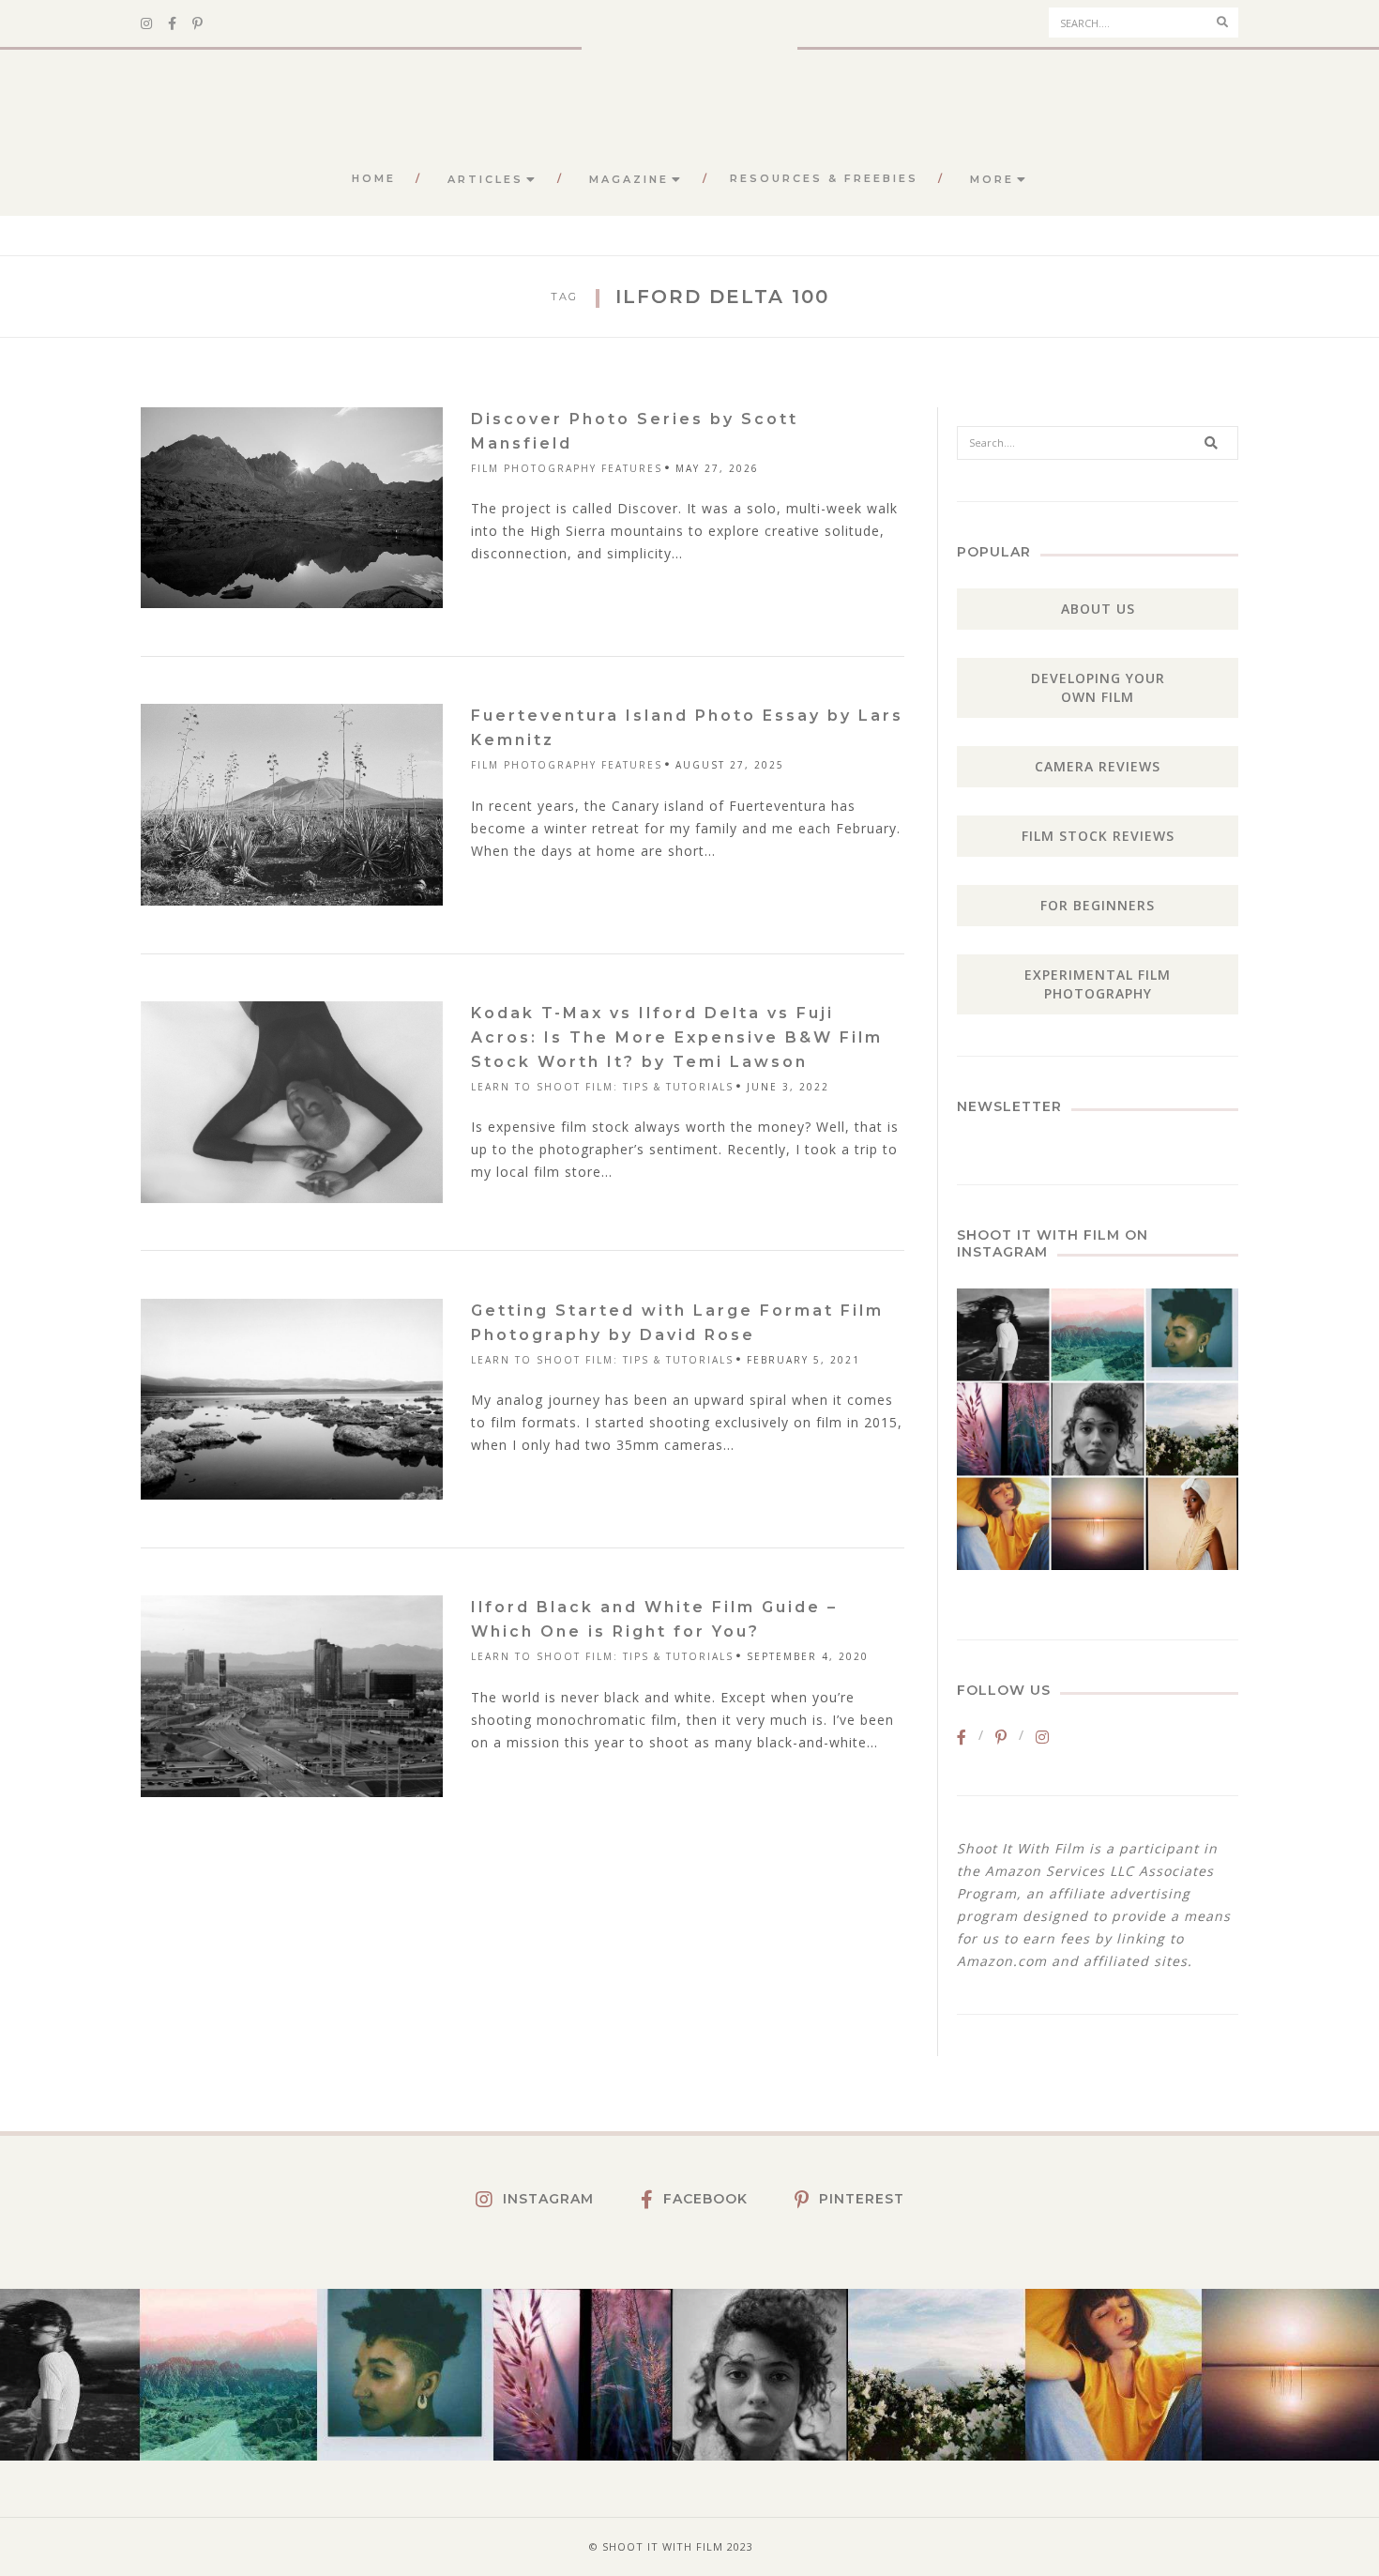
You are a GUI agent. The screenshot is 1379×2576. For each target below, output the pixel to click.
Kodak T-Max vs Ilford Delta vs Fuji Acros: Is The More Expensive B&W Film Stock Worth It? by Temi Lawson (677, 1037)
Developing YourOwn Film (1098, 687)
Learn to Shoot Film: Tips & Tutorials (602, 1087)
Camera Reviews (1098, 766)
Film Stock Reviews (1098, 836)
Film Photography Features (567, 468)
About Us (1098, 609)
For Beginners (1098, 905)
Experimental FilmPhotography (1098, 984)
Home (374, 178)
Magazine (629, 179)
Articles (485, 179)
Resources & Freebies (824, 178)
